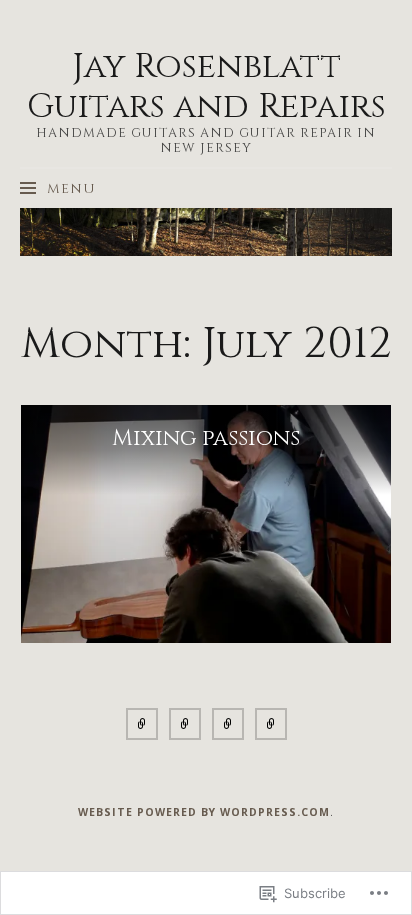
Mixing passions (206, 438)
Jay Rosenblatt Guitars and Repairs (206, 87)
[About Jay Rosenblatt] (142, 728)
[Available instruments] (185, 728)
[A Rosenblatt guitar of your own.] (228, 728)
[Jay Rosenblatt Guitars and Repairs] (206, 232)
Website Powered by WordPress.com (204, 812)
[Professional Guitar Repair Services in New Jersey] (271, 728)
